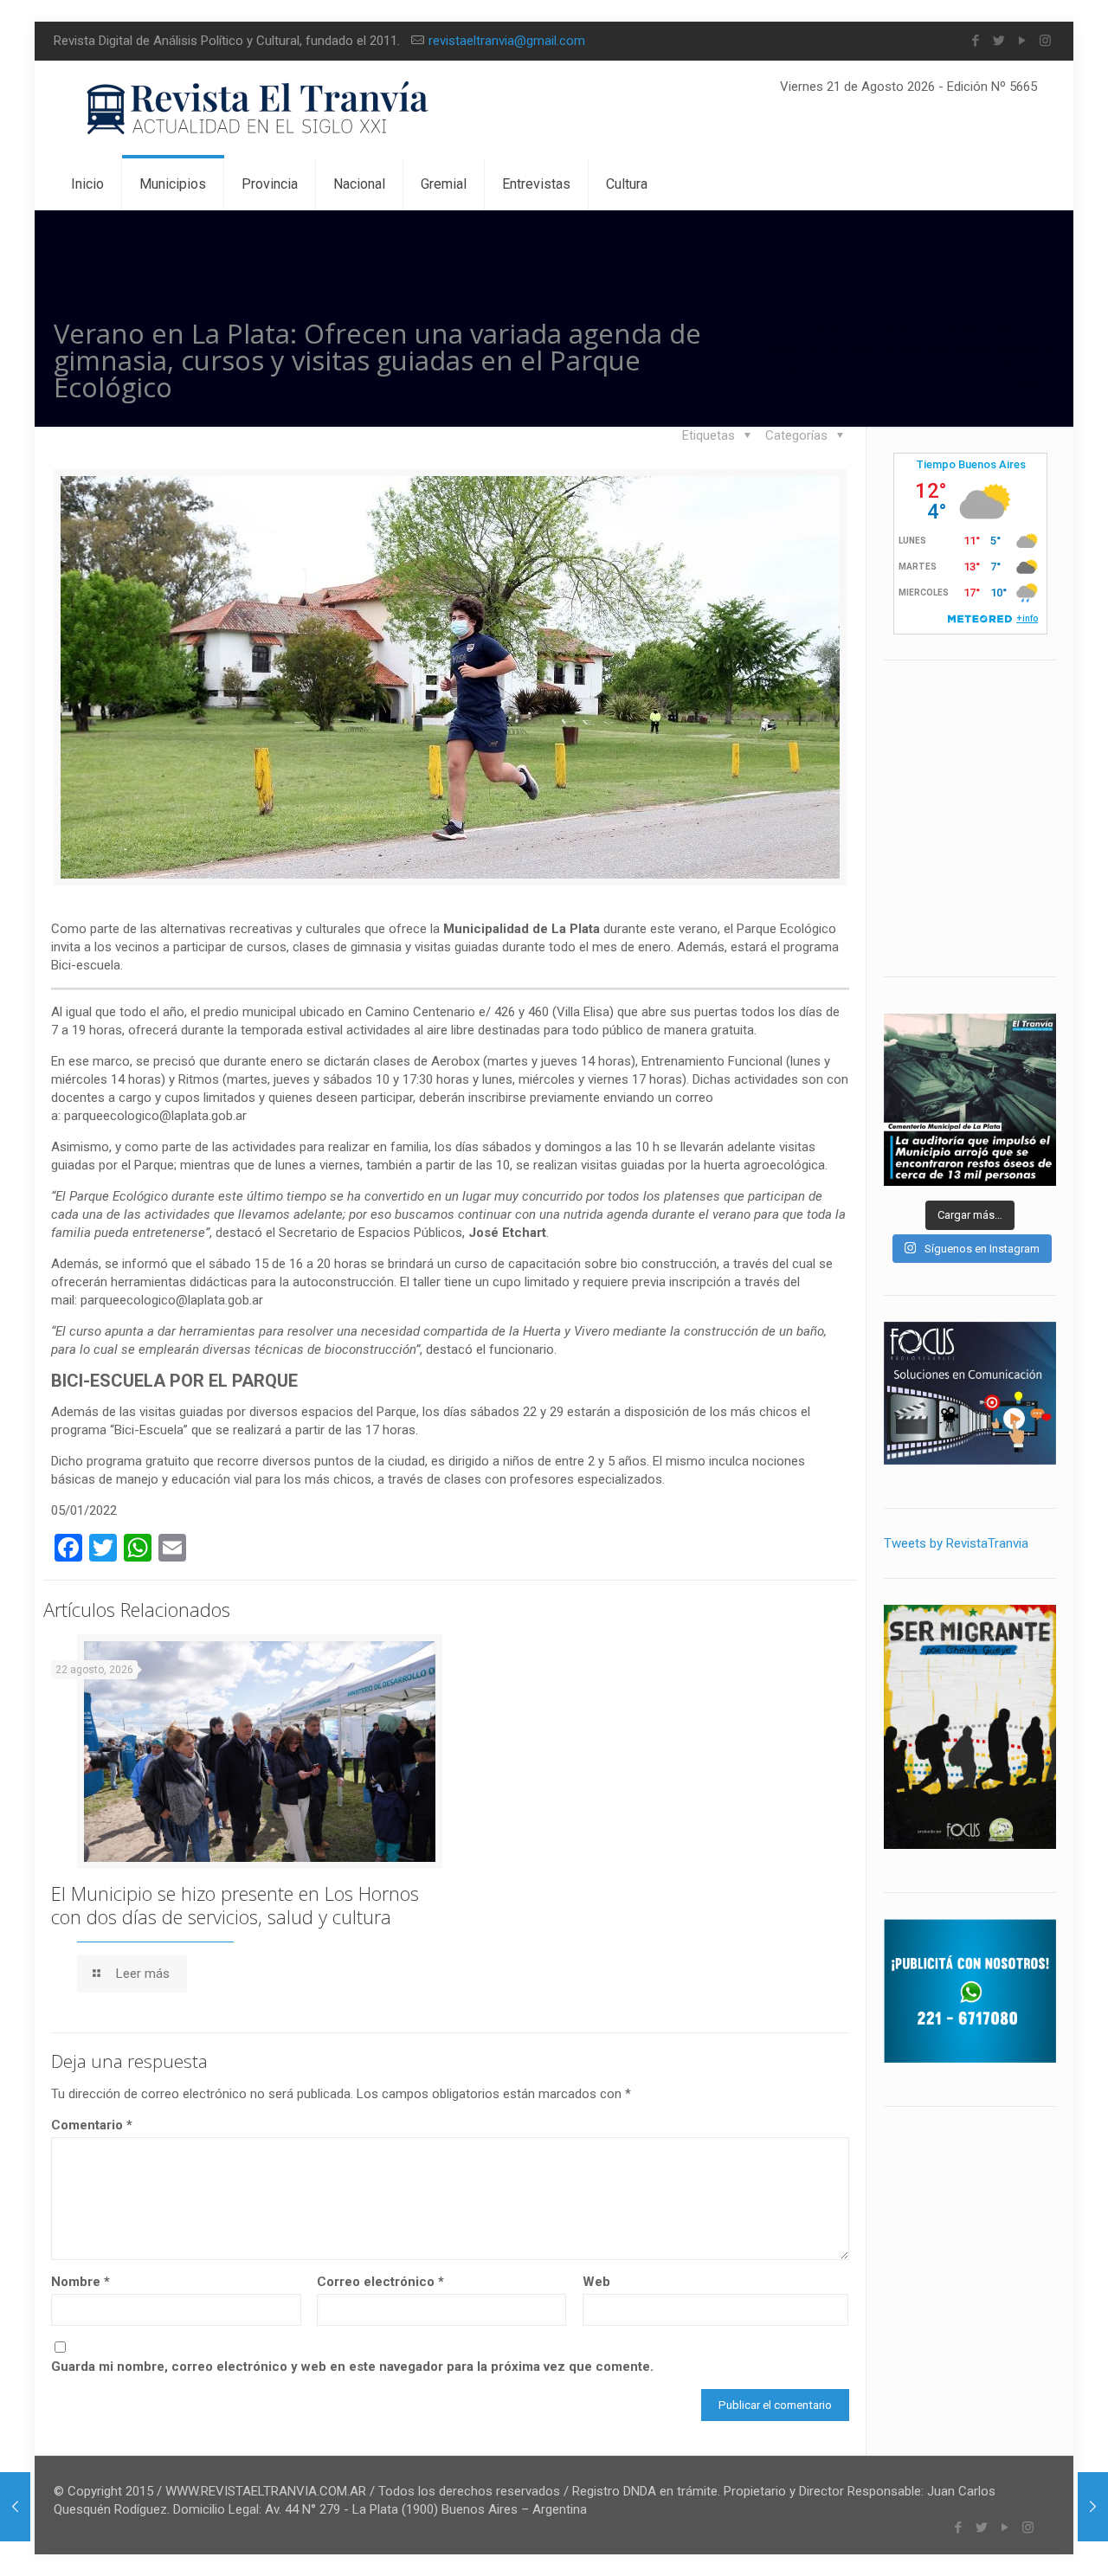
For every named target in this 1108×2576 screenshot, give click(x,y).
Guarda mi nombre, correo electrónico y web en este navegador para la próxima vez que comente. (352, 2367)
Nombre (81, 2282)
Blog (895, 330)
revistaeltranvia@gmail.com (507, 41)
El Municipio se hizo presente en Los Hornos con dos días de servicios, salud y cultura (235, 1905)
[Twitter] (998, 41)
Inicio (828, 330)
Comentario (92, 2125)
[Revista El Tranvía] (258, 109)
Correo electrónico (380, 2282)
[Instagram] (1045, 41)
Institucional (981, 330)
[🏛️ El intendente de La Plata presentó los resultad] (970, 1100)
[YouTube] (1022, 41)
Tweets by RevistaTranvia (956, 1543)
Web (596, 2282)
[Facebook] (975, 41)
